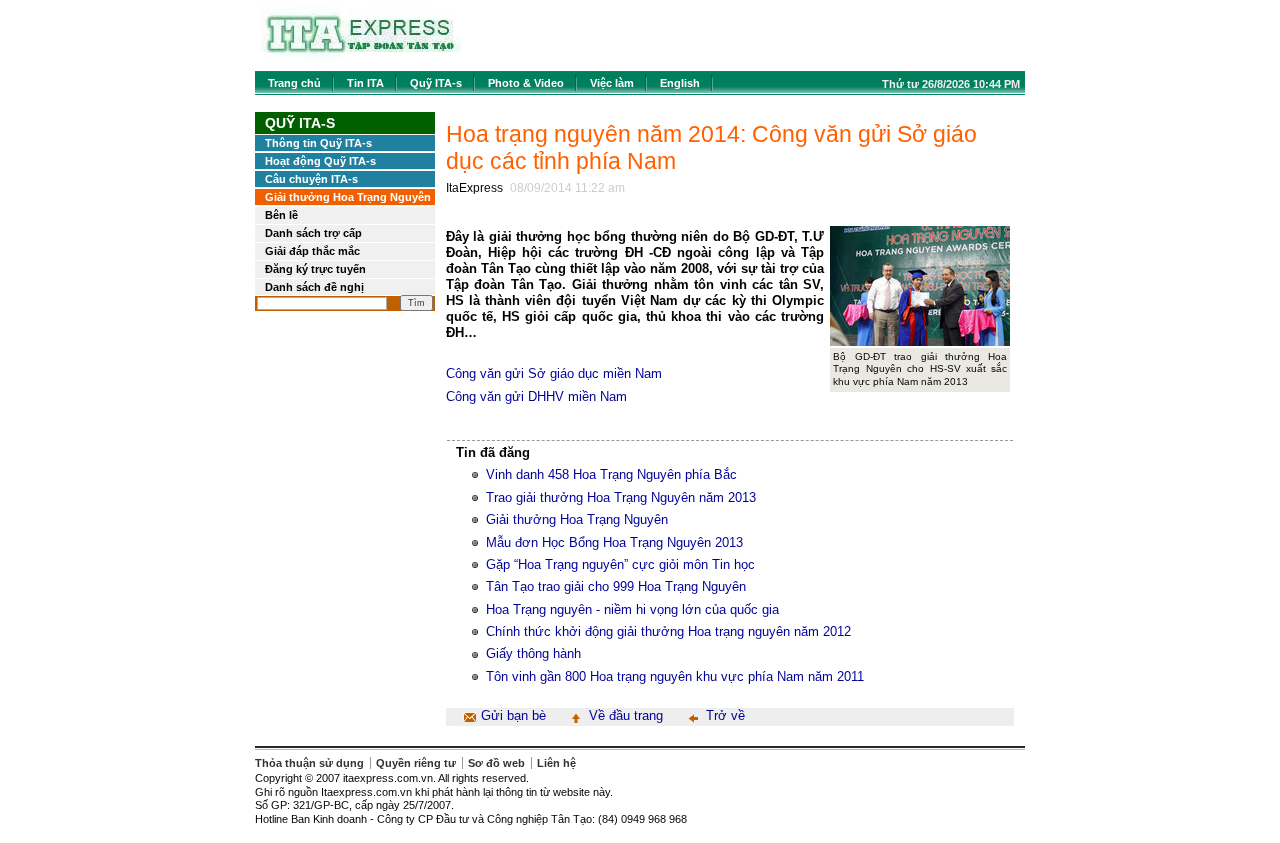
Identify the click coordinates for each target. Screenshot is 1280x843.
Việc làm (612, 83)
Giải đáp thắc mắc (312, 251)
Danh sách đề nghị (314, 287)
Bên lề (281, 215)
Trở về (725, 715)
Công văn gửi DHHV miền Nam (536, 396)
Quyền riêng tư (416, 763)
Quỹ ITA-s (436, 83)
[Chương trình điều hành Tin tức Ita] (361, 59)
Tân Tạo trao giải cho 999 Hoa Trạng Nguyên (616, 586)
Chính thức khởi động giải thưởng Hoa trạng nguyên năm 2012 (668, 631)
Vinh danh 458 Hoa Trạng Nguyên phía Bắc (611, 474)
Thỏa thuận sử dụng (309, 763)
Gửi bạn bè (513, 715)
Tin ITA (365, 83)
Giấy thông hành (533, 653)
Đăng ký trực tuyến (315, 269)
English (680, 83)
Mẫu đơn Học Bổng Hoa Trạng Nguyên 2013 (614, 542)
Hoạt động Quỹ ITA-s (320, 161)
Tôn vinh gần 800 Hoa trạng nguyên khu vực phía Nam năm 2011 (675, 676)
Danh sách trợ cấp (313, 233)
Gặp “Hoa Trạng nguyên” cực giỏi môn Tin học (620, 564)
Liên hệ (556, 763)
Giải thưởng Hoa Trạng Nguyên (348, 197)
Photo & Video (526, 83)
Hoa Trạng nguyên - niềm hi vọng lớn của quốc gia (632, 609)
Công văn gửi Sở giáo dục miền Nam (554, 373)
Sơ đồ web (496, 763)
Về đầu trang (626, 715)
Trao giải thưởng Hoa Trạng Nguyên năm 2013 (621, 497)
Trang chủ (294, 83)
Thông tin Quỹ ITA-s (318, 143)
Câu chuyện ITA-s (311, 179)
